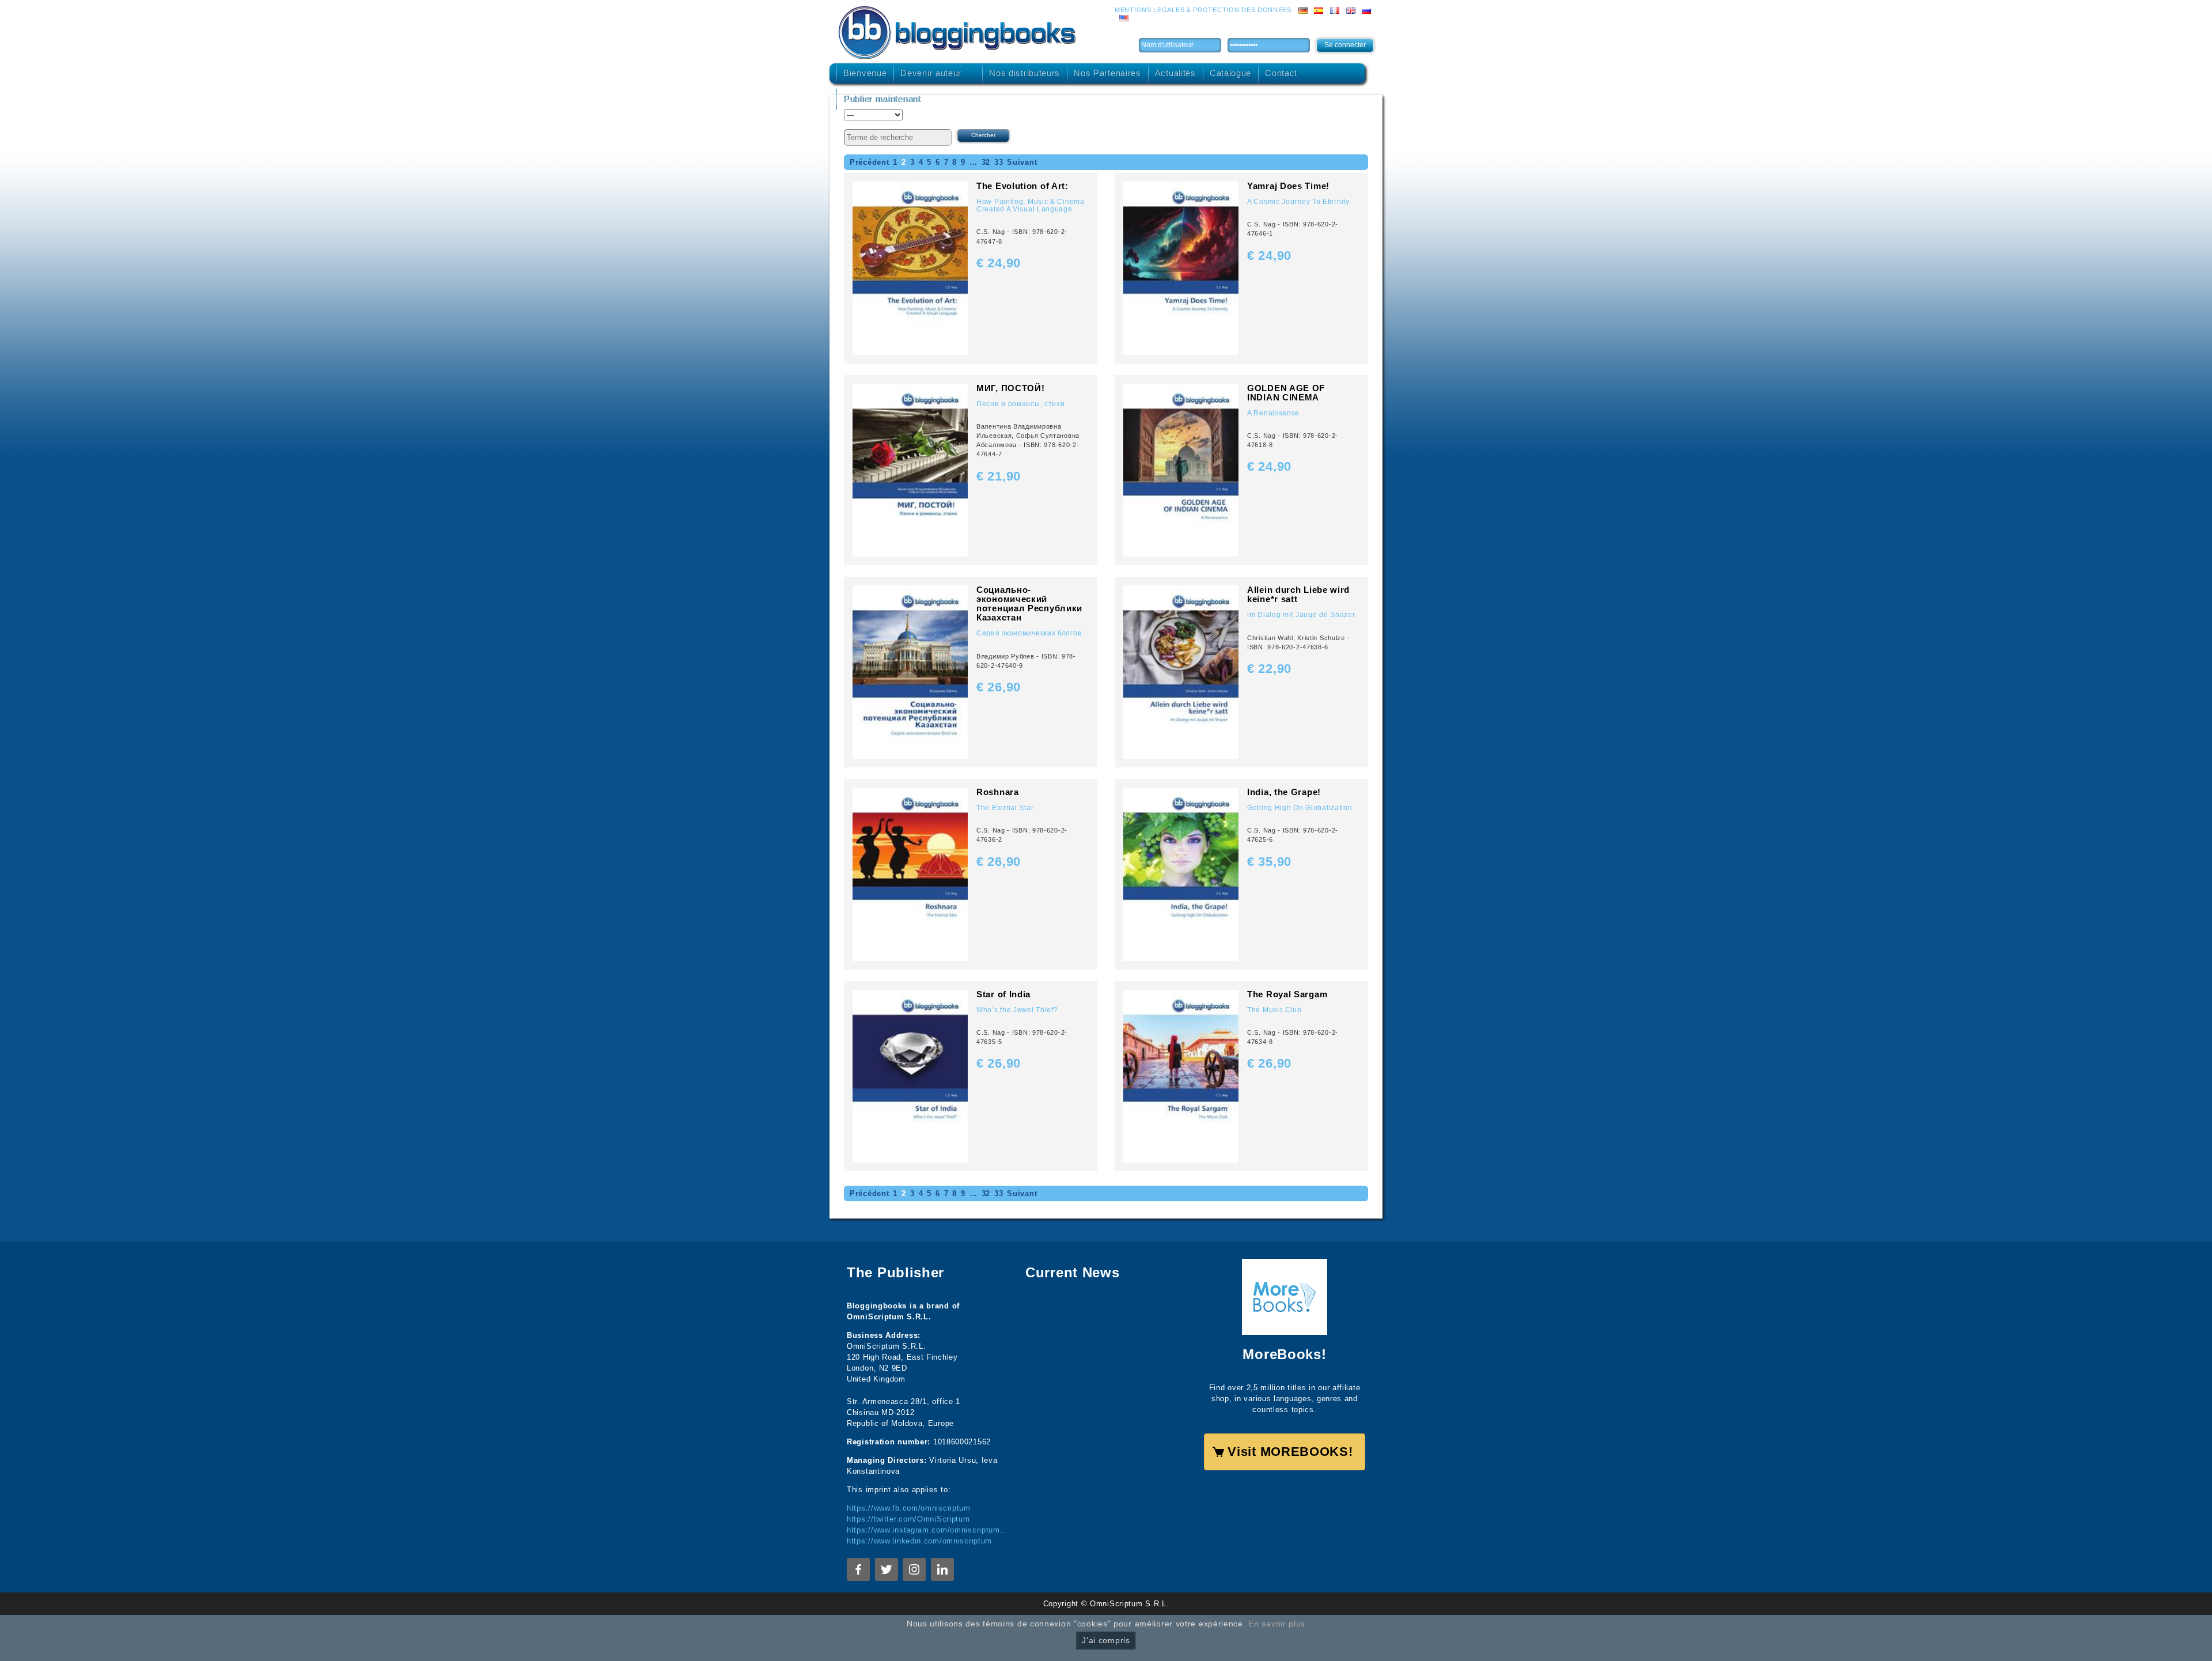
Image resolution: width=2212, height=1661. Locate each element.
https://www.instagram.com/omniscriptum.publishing (927, 1530)
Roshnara (998, 792)
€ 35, (1269, 862)
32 (986, 162)
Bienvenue (865, 73)
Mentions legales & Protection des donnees (1203, 10)
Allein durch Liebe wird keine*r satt (1298, 594)
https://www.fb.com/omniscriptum (909, 1508)
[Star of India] (910, 1075)
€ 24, (999, 263)
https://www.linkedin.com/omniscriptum (919, 1541)
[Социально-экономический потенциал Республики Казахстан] (910, 671)
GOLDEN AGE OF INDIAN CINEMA (1286, 393)
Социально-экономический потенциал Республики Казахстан (1029, 604)
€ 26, (999, 687)
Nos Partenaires (1107, 73)
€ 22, (1269, 669)
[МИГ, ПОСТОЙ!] (910, 470)
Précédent (869, 162)
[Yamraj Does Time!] (1181, 268)
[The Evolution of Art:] (910, 268)
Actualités (1175, 73)
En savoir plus (1277, 1624)
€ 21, (999, 476)
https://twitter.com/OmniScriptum (908, 1519)
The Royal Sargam (1287, 994)
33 (999, 162)
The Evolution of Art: (1022, 186)
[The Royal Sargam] (1181, 1075)
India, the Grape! (1284, 792)
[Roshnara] (910, 874)
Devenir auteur (931, 73)
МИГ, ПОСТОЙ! (1010, 388)
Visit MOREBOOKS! (1290, 1452)
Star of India (1003, 994)
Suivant (1022, 162)
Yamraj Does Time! (1288, 186)
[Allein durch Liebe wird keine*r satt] (1181, 671)
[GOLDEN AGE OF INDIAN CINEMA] (1181, 470)
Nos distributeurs (1024, 73)
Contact (1281, 73)
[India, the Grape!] (1181, 874)
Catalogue (1230, 73)
